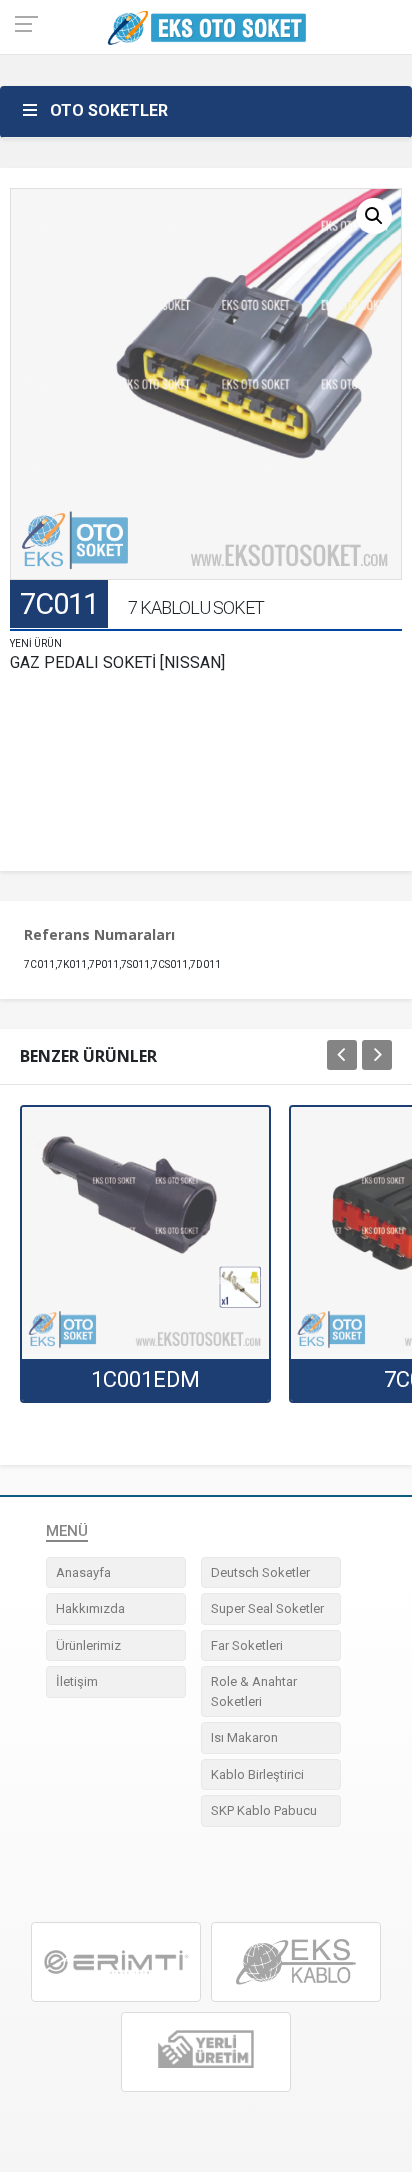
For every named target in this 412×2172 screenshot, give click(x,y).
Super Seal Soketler (267, 1608)
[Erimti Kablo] (116, 1962)
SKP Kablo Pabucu (264, 1810)
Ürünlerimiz (88, 1645)
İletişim (77, 1681)
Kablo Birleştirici (257, 1774)
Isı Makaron (244, 1737)
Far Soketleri (247, 1645)
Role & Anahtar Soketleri (254, 1691)
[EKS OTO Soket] (296, 1962)
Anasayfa (83, 1572)
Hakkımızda (90, 1608)
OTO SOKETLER (109, 110)
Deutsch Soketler (260, 1572)
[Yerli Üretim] (206, 2051)
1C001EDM (145, 1379)
